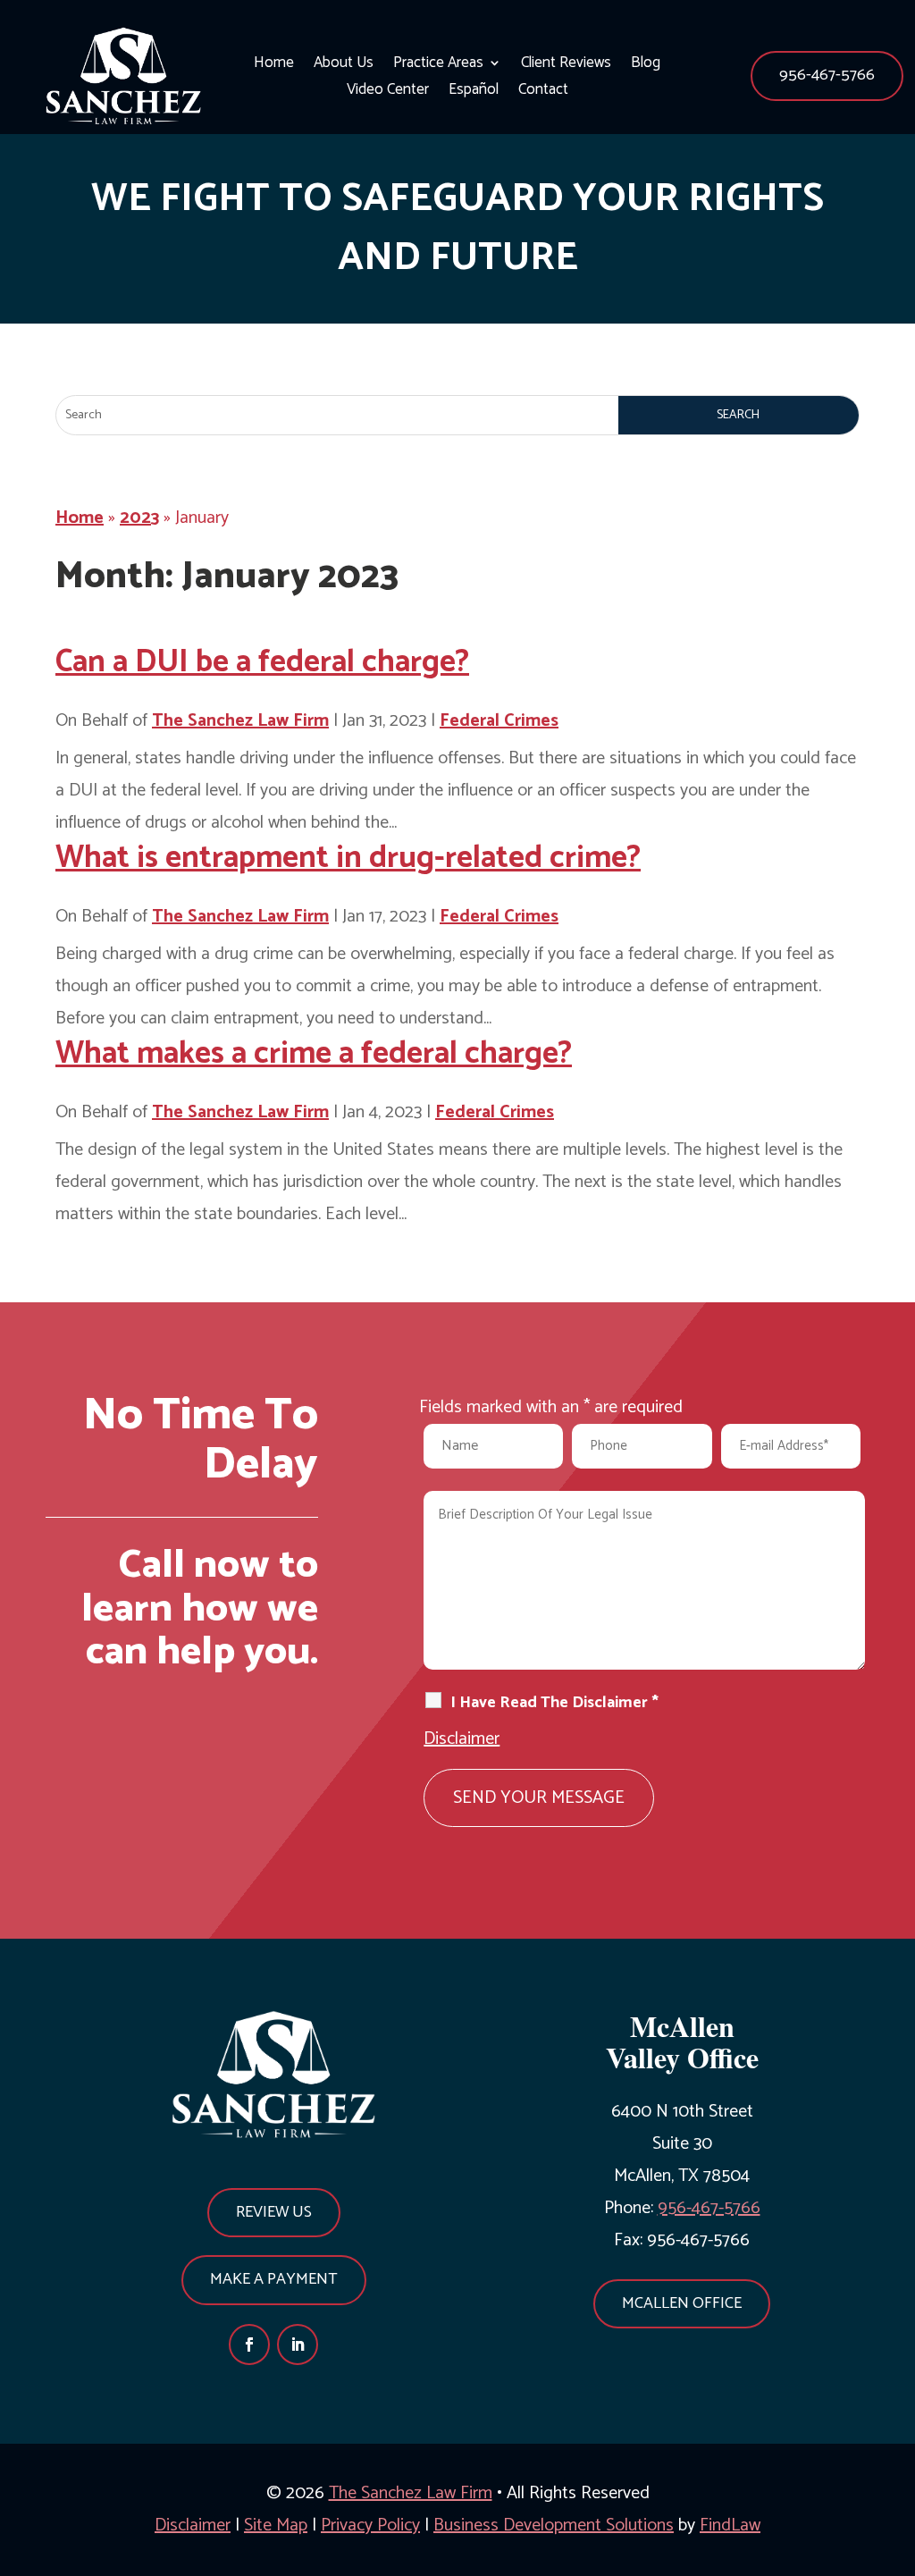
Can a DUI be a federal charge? (262, 662)
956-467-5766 (827, 75)
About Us (344, 66)
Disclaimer (462, 1739)
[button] (827, 76)
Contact (543, 93)
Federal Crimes (499, 721)
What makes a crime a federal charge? (314, 1054)
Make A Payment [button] (274, 2279)
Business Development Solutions (554, 2525)
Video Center (388, 93)
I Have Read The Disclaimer (554, 1703)
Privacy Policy (370, 2525)
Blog (646, 66)
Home (274, 66)
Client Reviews (566, 66)
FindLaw (730, 2525)
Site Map (276, 2525)
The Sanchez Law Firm (240, 721)
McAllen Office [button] (682, 2303)
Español (474, 93)
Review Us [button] (274, 2212)
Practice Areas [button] (438, 66)
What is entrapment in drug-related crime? (348, 858)
